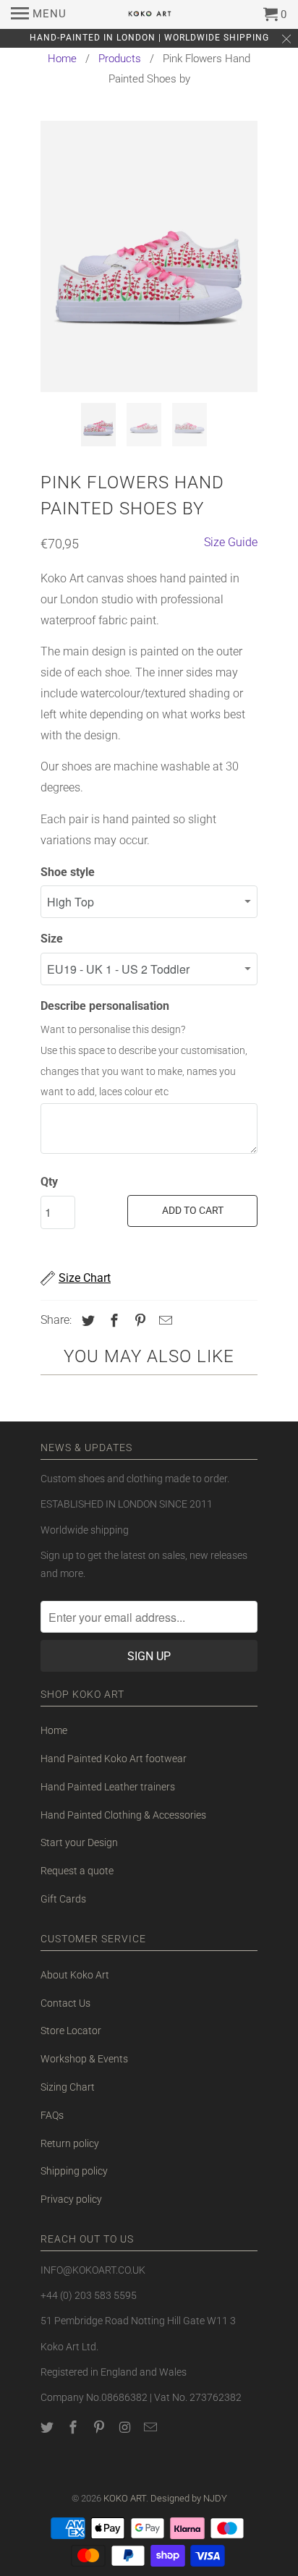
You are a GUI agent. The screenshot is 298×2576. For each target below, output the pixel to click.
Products (120, 59)
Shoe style (68, 872)
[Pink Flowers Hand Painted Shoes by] (149, 256)
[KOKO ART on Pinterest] (101, 2427)
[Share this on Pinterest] (138, 1321)
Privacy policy (71, 2199)
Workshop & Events (84, 2059)
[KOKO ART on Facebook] (74, 2427)
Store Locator (71, 2031)
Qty (49, 1182)
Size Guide (231, 542)
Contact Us (65, 2003)
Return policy (70, 2143)
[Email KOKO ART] (152, 2427)
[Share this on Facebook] (112, 1321)
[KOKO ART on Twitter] (48, 2427)
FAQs (52, 2115)
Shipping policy (74, 2171)
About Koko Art (75, 1975)
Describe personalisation (105, 1006)
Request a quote (77, 1871)
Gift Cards (63, 1899)
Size (52, 939)
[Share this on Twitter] (86, 1321)
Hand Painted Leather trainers (108, 1787)
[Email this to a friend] (163, 1321)
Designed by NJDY (189, 2498)
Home (62, 59)
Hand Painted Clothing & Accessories (123, 1815)
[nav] (39, 14)
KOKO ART (125, 2498)
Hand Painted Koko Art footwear (114, 1759)
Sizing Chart (68, 2087)
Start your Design (79, 1842)
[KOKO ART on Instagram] (126, 2427)
